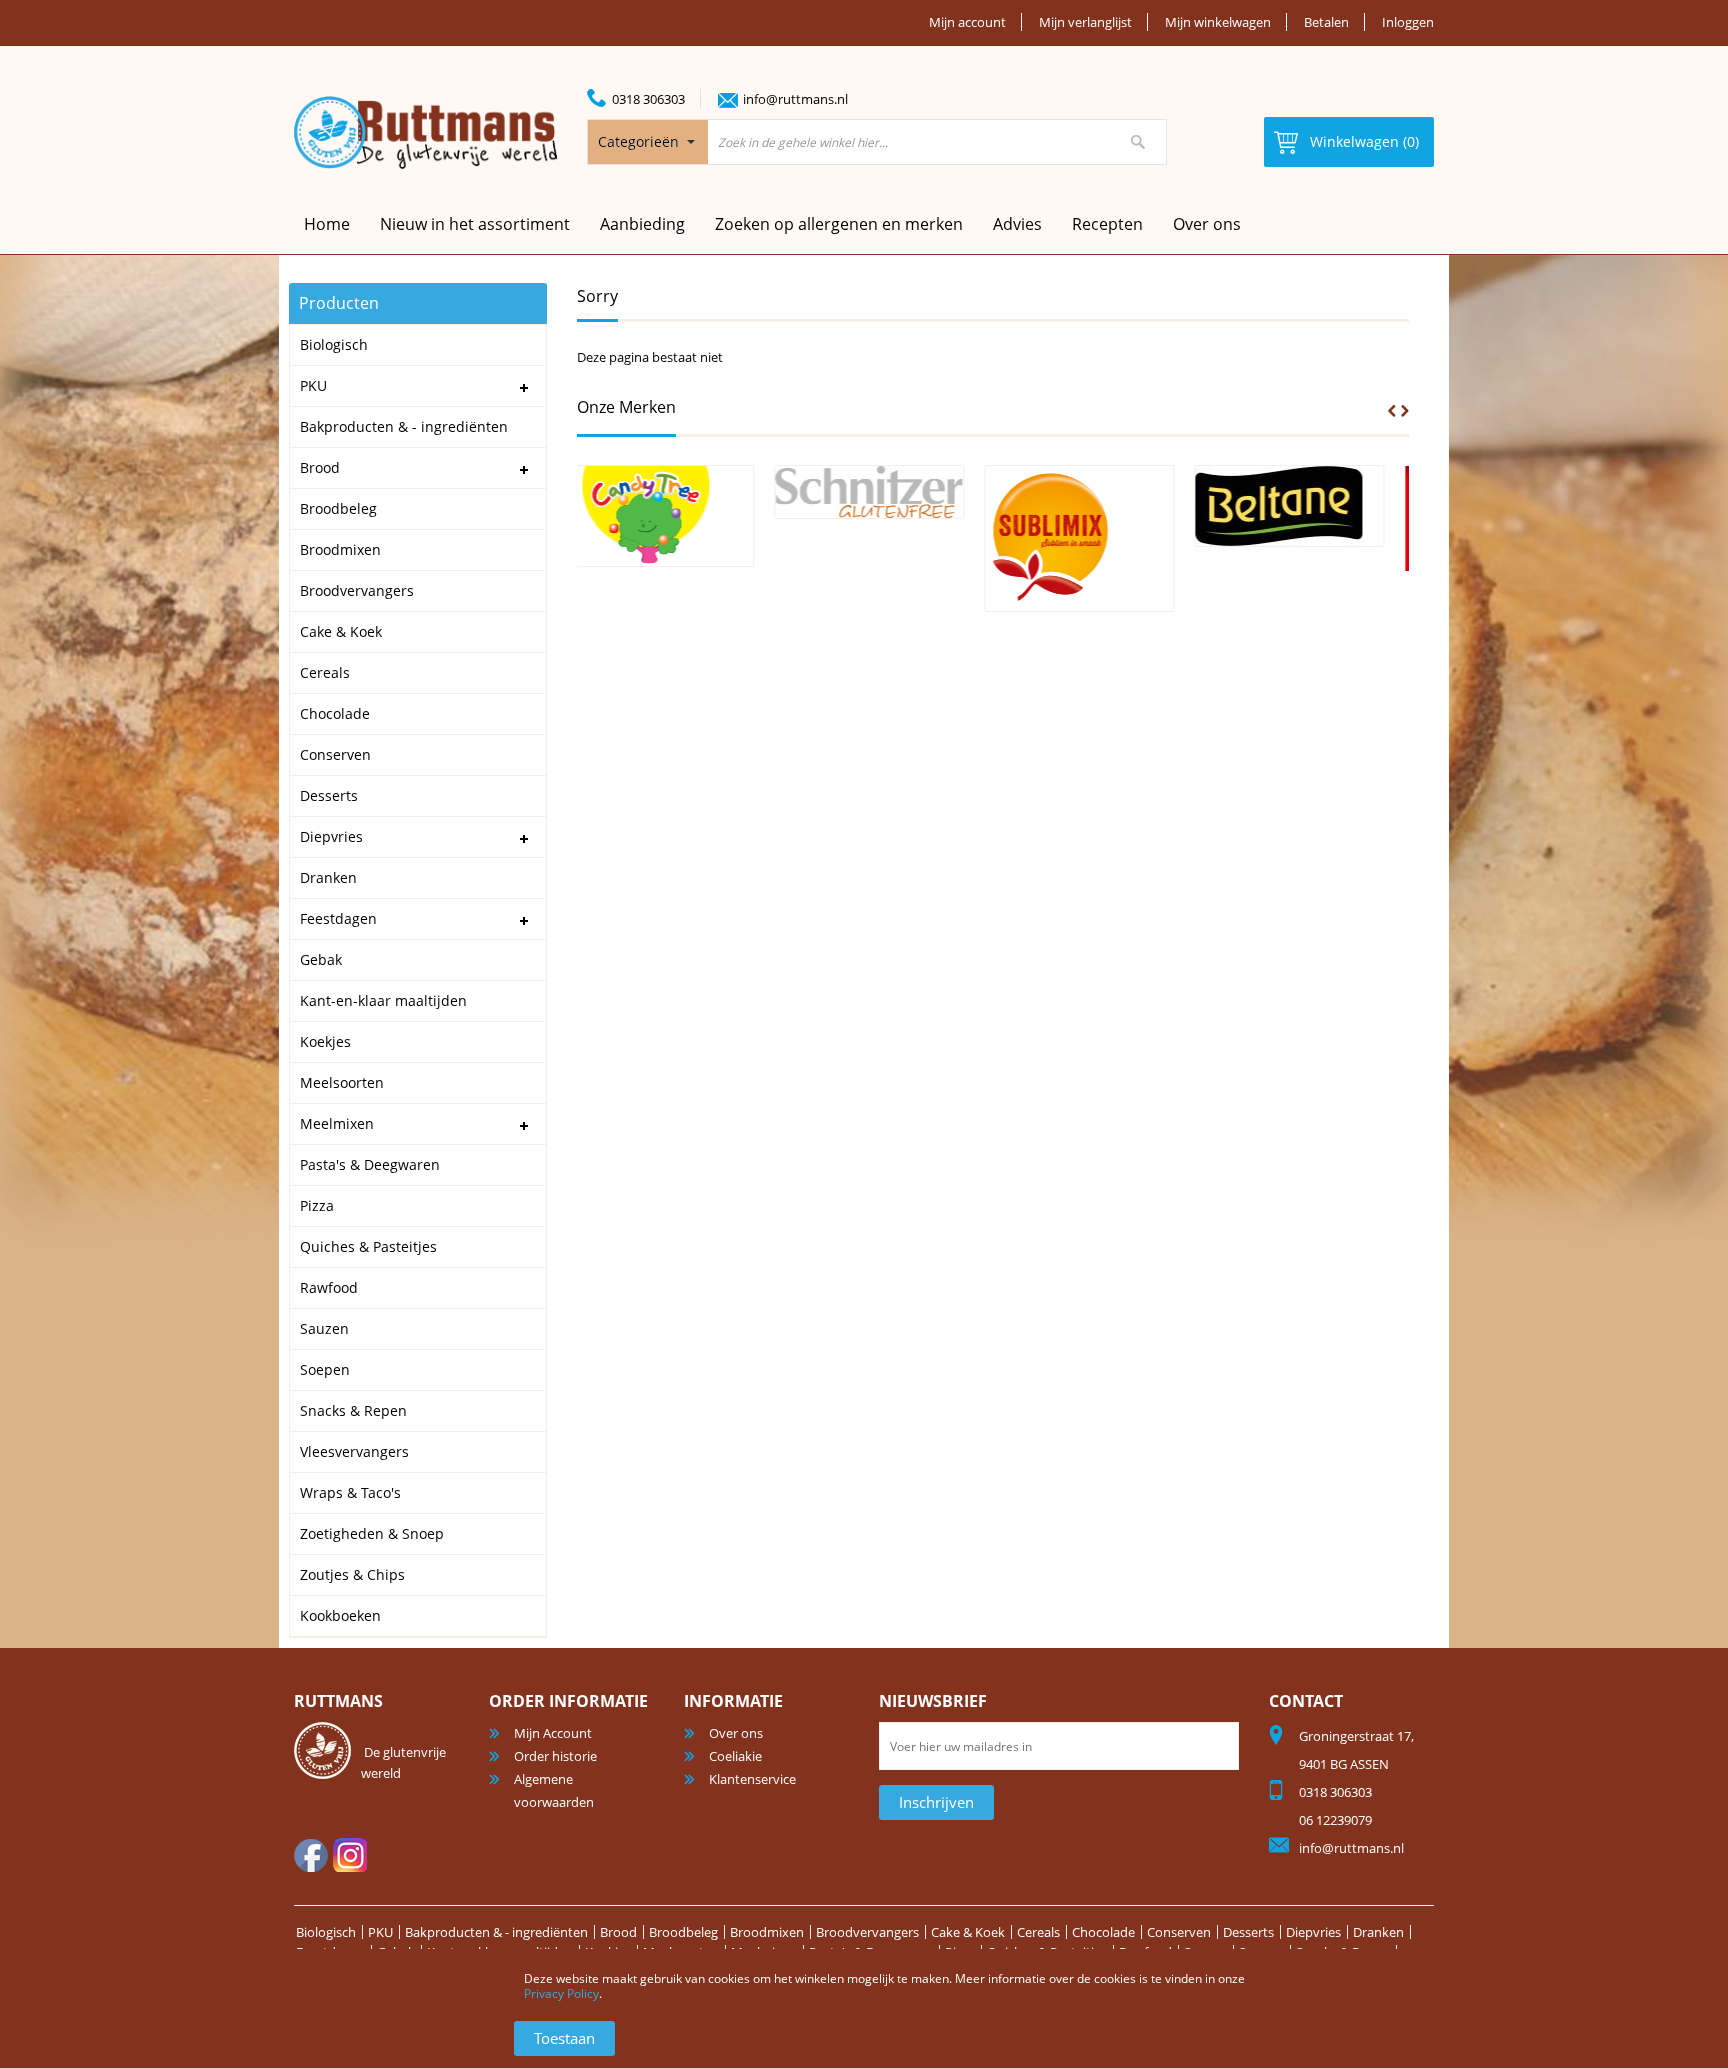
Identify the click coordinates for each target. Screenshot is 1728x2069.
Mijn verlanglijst (1085, 22)
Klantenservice (752, 1779)
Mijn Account (553, 1733)
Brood (618, 1932)
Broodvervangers (867, 1932)
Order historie (555, 1756)
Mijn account (967, 22)
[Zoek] (1138, 142)
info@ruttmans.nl (795, 99)
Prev (1392, 411)
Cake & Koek (968, 1932)
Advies (1017, 224)
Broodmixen (767, 1932)
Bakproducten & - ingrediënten (496, 1932)
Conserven (1179, 1932)
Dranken (1378, 1932)
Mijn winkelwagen (1218, 22)
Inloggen (1408, 22)
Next (1405, 411)
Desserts (1248, 1932)
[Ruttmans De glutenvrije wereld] (425, 132)
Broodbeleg (683, 1932)
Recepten (1107, 224)
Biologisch (326, 1932)
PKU (380, 1932)
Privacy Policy (561, 1993)
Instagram (350, 1855)
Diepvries (1313, 1932)
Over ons (1207, 224)
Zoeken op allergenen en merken (839, 224)
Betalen (1326, 22)
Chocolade (1103, 1932)
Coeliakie (735, 1756)
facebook (311, 1855)
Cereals (1038, 1932)
